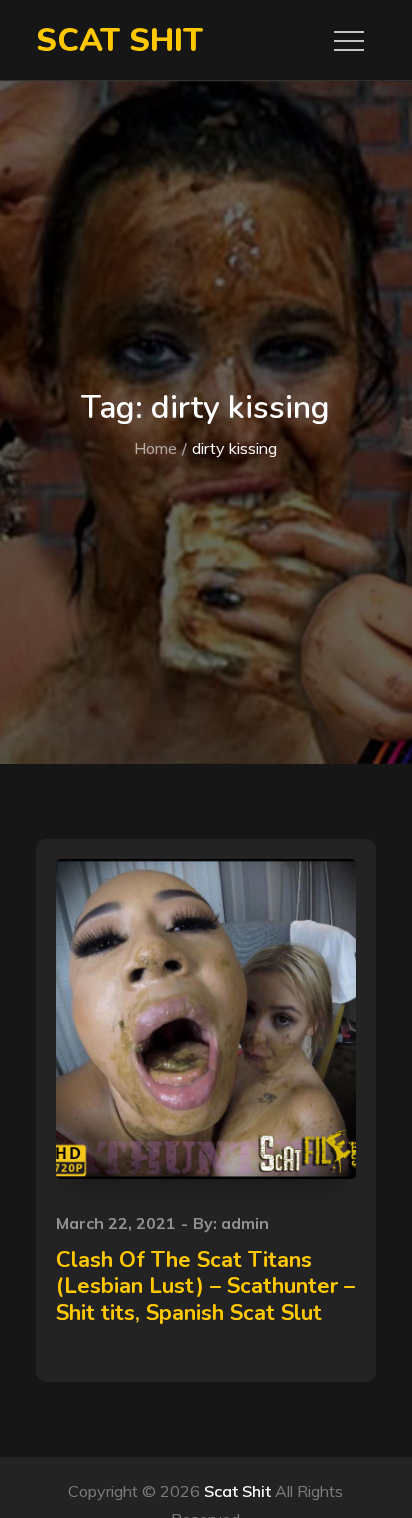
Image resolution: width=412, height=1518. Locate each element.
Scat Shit (119, 40)
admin (245, 1223)
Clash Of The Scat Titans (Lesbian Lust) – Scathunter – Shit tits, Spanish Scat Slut (205, 1286)
